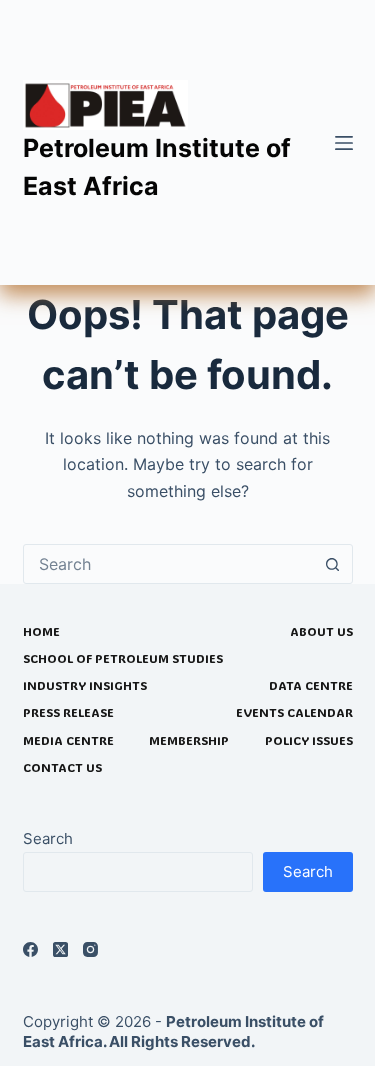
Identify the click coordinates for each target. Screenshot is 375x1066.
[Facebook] (30, 949)
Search (48, 838)
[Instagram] (90, 949)
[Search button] (333, 564)
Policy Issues (309, 740)
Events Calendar (294, 712)
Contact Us (62, 767)
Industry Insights (85, 685)
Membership (189, 740)
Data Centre (311, 685)
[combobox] (169, 564)
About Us (321, 631)
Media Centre (68, 740)
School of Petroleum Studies (123, 658)
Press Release (68, 712)
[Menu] (344, 143)
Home (41, 631)
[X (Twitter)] (60, 949)
